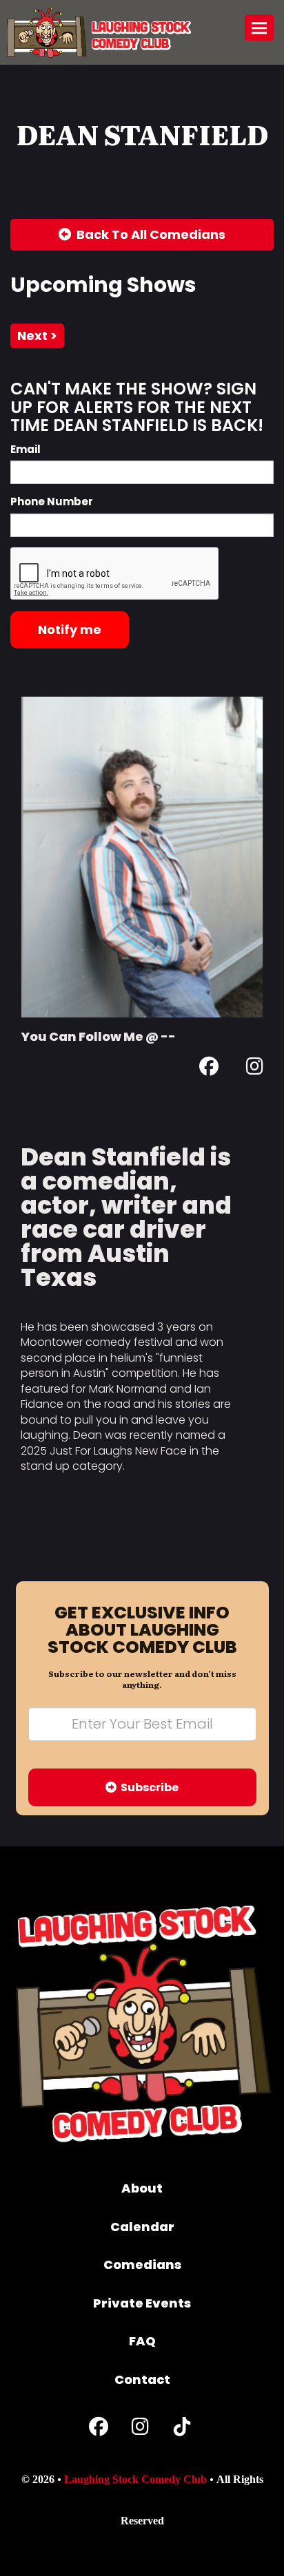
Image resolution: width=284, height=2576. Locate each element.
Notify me (70, 630)
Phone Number (52, 502)
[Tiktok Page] (182, 2430)
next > (37, 336)
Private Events (142, 2303)
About (142, 2188)
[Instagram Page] (255, 1069)
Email (26, 449)
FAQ (142, 2341)
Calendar (142, 2227)
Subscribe (148, 1787)
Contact (142, 2379)
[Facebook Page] (209, 1069)
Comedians (142, 2264)
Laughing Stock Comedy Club (135, 2479)
